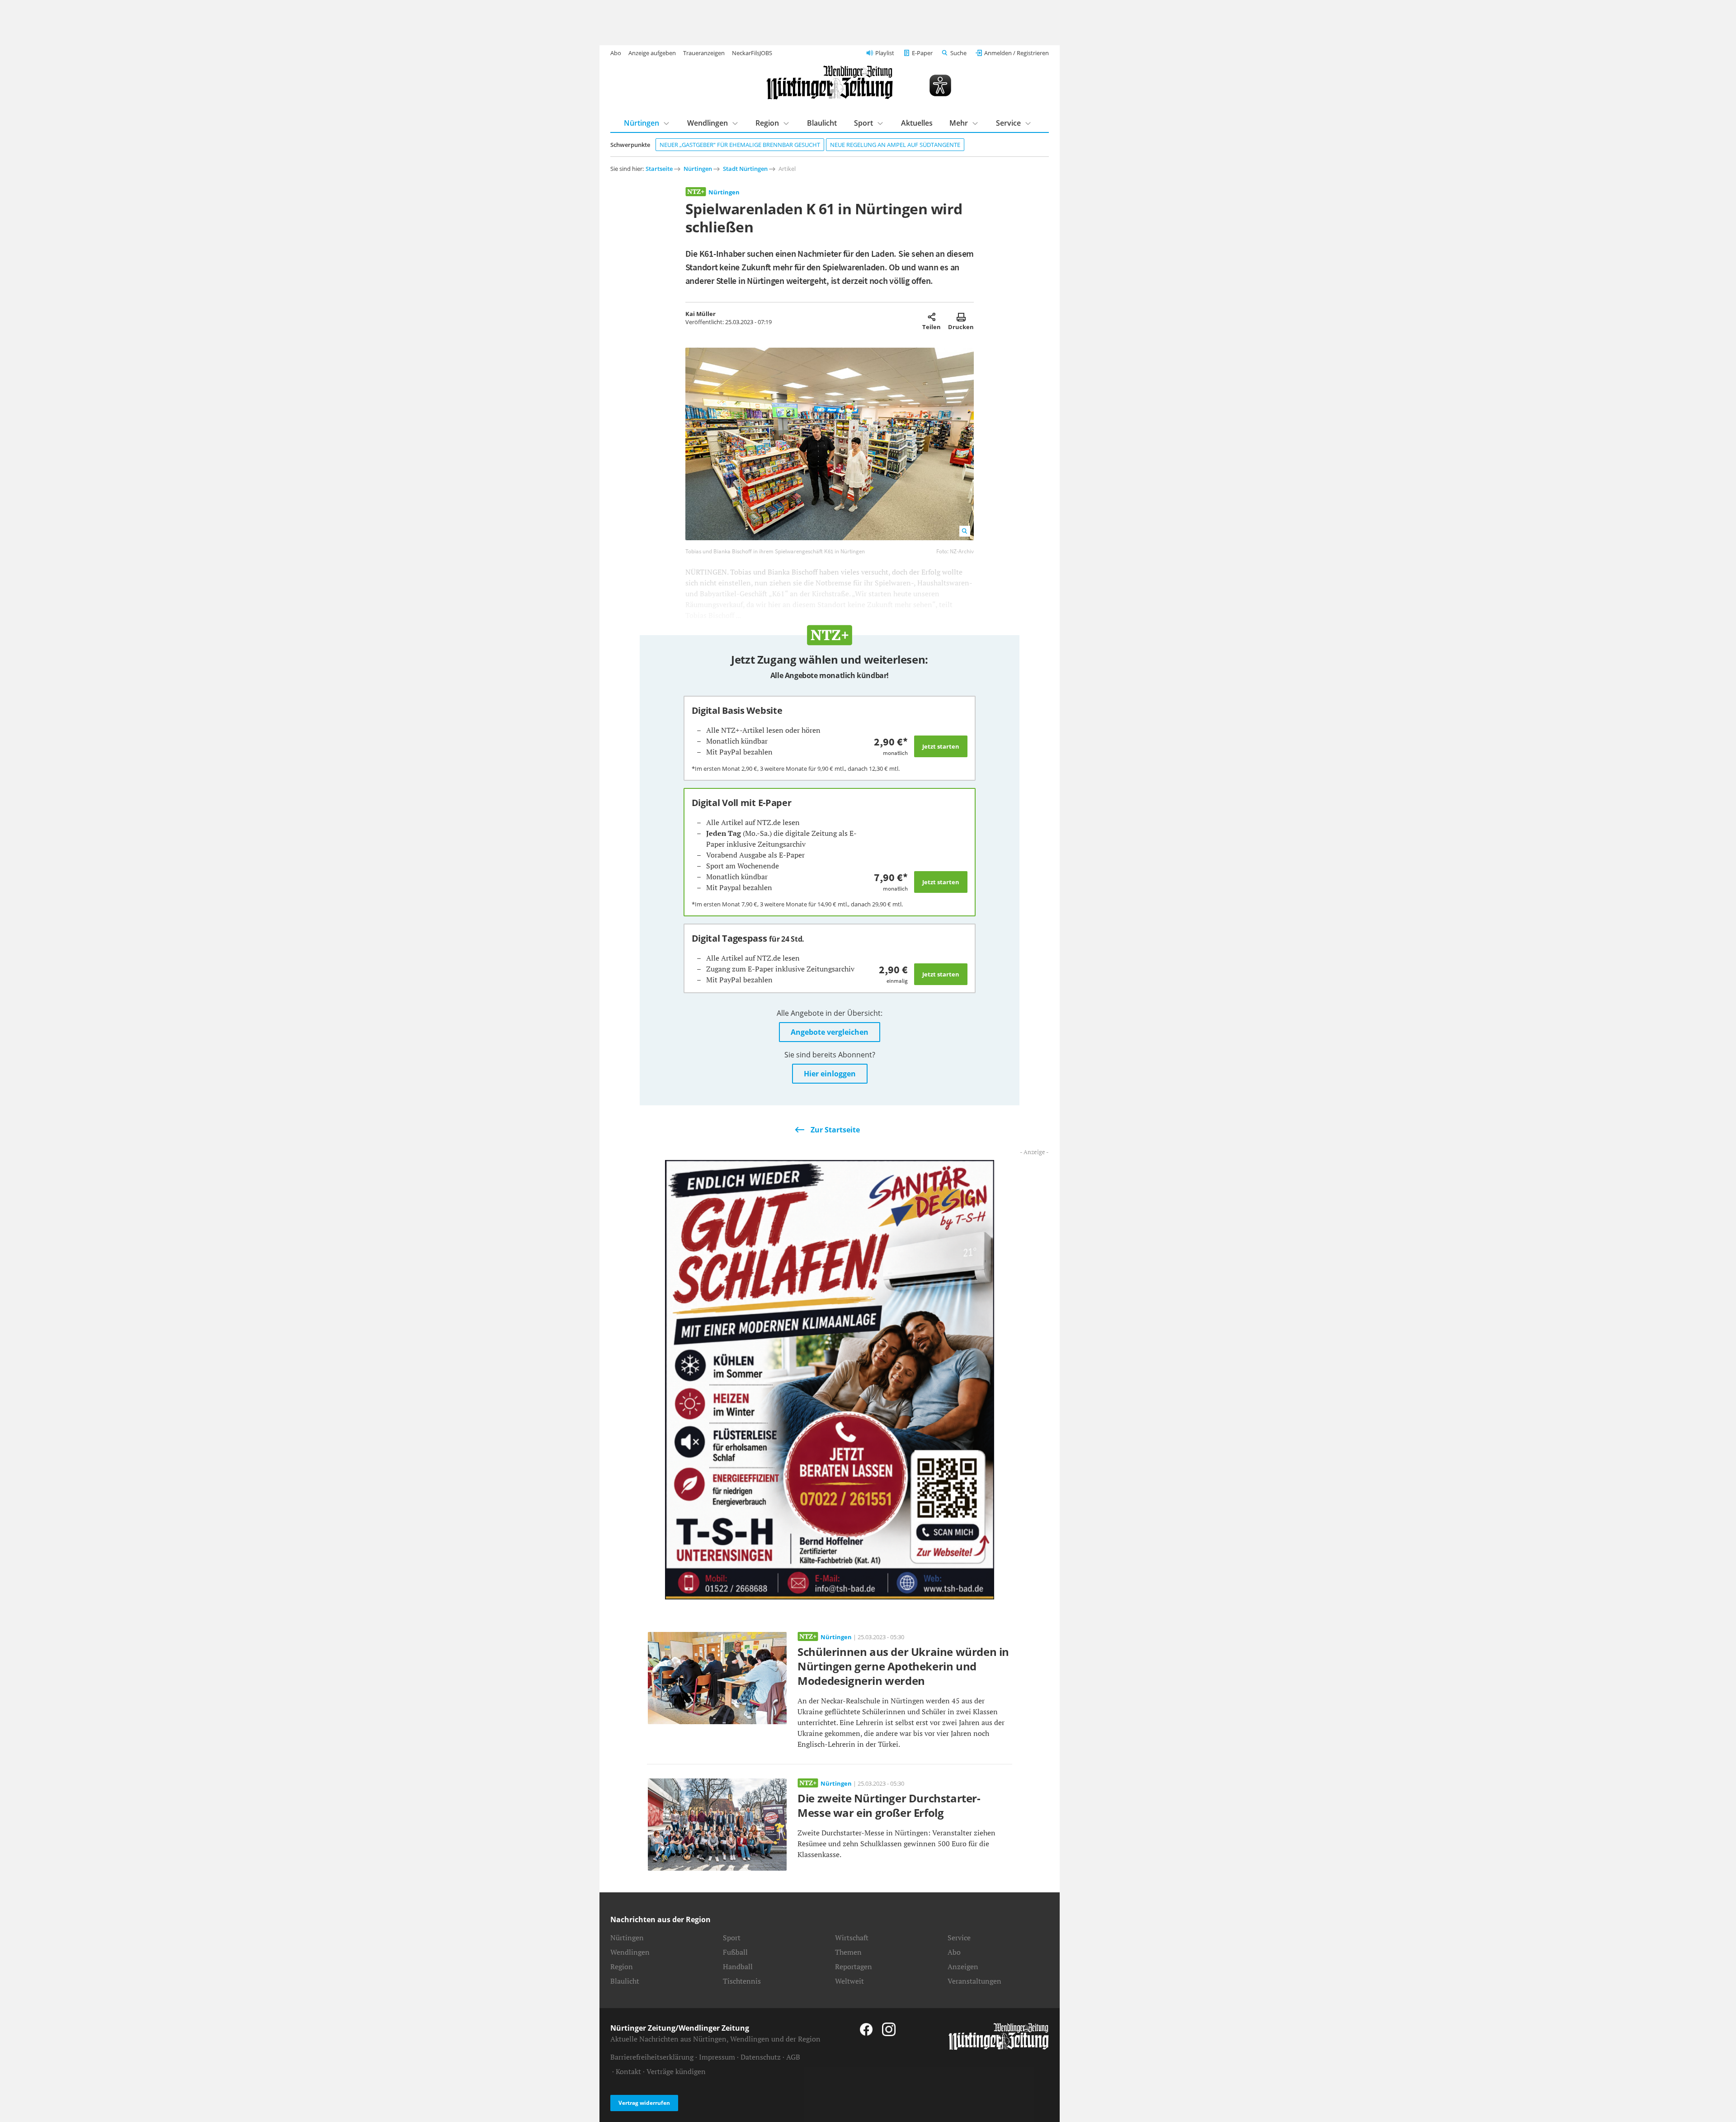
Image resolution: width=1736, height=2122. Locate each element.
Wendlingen (708, 123)
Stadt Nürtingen (745, 169)
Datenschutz (761, 2057)
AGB (793, 2057)
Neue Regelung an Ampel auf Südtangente (895, 145)
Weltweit (849, 1981)
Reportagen (854, 1966)
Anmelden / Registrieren (1017, 53)
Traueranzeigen (704, 53)
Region (767, 123)
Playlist (885, 53)
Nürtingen (642, 123)
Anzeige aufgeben (652, 53)
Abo (616, 53)
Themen (848, 1952)
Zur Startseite (835, 1130)
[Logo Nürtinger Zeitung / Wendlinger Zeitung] (830, 83)
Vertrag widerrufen (644, 2103)
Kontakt (628, 2071)
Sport (863, 123)
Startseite (659, 169)
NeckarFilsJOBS (752, 53)
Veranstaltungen (974, 1981)
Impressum (717, 2057)
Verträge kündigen (676, 2071)
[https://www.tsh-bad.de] (830, 1379)
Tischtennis (742, 1981)
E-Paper (922, 53)
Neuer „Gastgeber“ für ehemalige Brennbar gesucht (740, 145)
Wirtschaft (852, 1938)
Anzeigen (963, 1966)
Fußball (735, 1952)
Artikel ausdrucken (961, 317)
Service (1008, 123)
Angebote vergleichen (830, 1032)
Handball (738, 1966)
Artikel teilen (932, 317)
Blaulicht (822, 123)
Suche (958, 53)
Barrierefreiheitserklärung (652, 2057)
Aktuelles (917, 123)
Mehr (959, 123)
